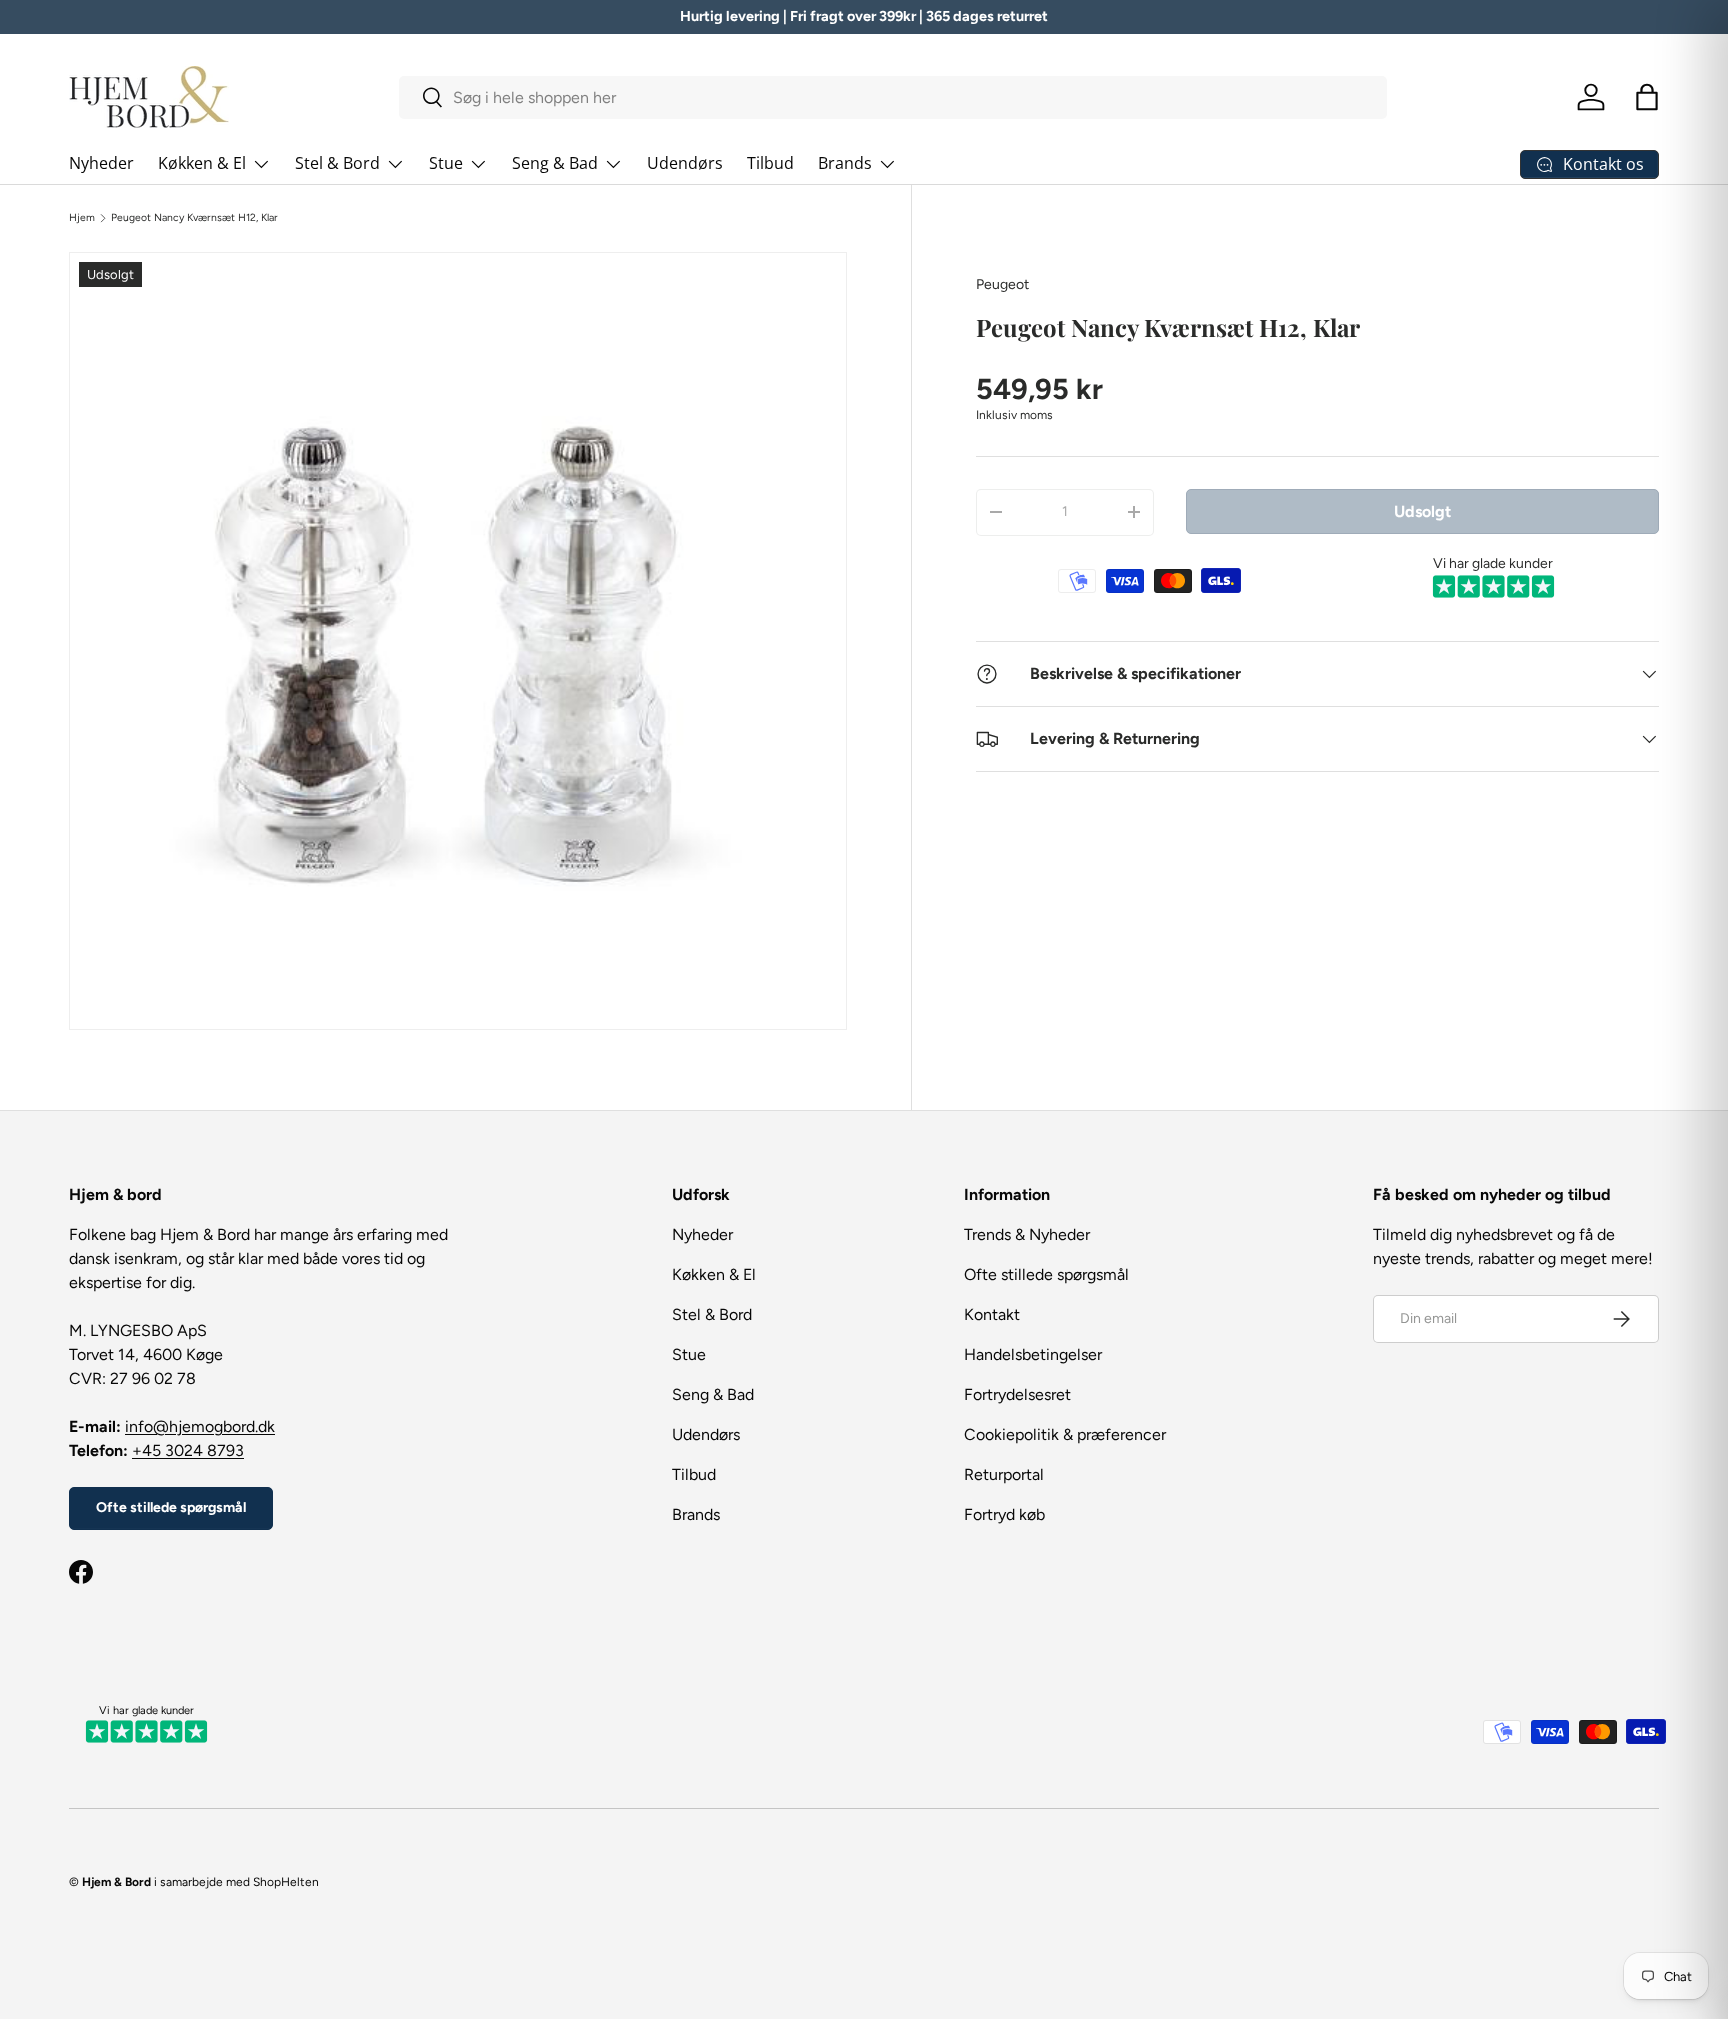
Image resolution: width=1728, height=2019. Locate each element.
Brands (845, 163)
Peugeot (1002, 284)
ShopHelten (286, 1882)
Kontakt (992, 1314)
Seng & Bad (555, 163)
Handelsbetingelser (1033, 1354)
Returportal (1004, 1474)
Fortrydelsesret (1017, 1394)
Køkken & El (202, 163)
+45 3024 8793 (188, 1450)
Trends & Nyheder (1027, 1234)
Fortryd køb (1004, 1514)
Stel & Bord (337, 163)
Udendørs (685, 163)
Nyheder (101, 163)
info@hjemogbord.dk (200, 1426)
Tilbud (770, 163)
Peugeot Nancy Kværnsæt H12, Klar (194, 218)
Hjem (82, 218)
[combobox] (893, 97)
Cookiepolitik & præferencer (1065, 1434)
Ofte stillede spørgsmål (171, 1507)
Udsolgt (1422, 510)
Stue (446, 163)
